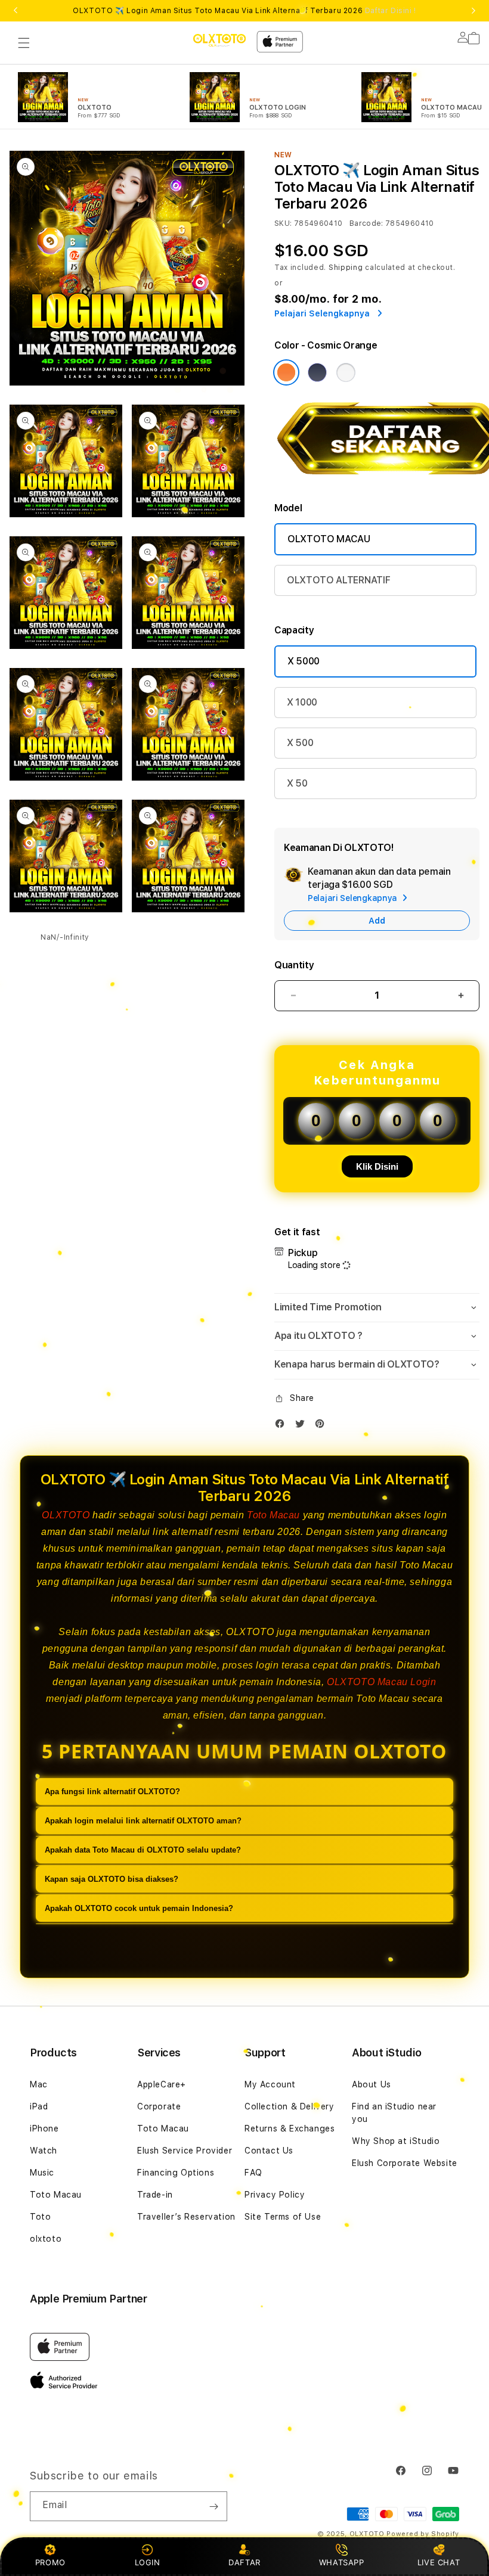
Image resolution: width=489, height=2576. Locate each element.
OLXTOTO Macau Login (381, 1682)
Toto (40, 2217)
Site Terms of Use (283, 2217)
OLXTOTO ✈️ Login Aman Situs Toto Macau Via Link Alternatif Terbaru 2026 (244, 11)
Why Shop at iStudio (396, 2141)
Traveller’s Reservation (186, 2217)
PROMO (50, 2562)
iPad (39, 2106)
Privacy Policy (275, 2195)
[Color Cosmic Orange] (286, 372)
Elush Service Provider (185, 2151)
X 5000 (304, 661)
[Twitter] (303, 1426)
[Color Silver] (346, 372)
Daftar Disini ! (391, 11)
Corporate (159, 2106)
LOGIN (148, 2562)
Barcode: (366, 223)
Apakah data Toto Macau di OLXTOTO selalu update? (143, 1850)
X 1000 (302, 702)
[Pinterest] (323, 1426)
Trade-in (155, 2195)
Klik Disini (377, 1166)
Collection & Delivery (290, 2106)
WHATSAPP (341, 2562)
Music (42, 2173)
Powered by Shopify (423, 2534)
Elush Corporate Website (405, 2163)
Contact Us (269, 2151)
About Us (372, 2084)
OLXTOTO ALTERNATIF (338, 580)
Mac (39, 2084)
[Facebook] (283, 1426)
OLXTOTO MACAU (329, 539)
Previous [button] (16, 11)
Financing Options (176, 2173)
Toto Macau (273, 1515)
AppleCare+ (162, 2084)
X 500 (300, 743)
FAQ (253, 2173)
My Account (270, 2084)
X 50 (297, 783)
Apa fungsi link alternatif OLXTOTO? (112, 1792)
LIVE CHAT (439, 2562)
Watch (44, 2151)
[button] (24, 43)
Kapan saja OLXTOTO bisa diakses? (112, 1879)
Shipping (346, 268)
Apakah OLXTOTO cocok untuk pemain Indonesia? (139, 1908)
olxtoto (46, 2239)
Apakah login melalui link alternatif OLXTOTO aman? (143, 1821)
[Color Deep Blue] (317, 372)
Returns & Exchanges (290, 2128)
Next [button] (473, 11)
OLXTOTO (66, 1515)
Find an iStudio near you (394, 2113)
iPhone (44, 2128)
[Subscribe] (213, 2506)
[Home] (219, 40)
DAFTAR (244, 2562)
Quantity (294, 965)
